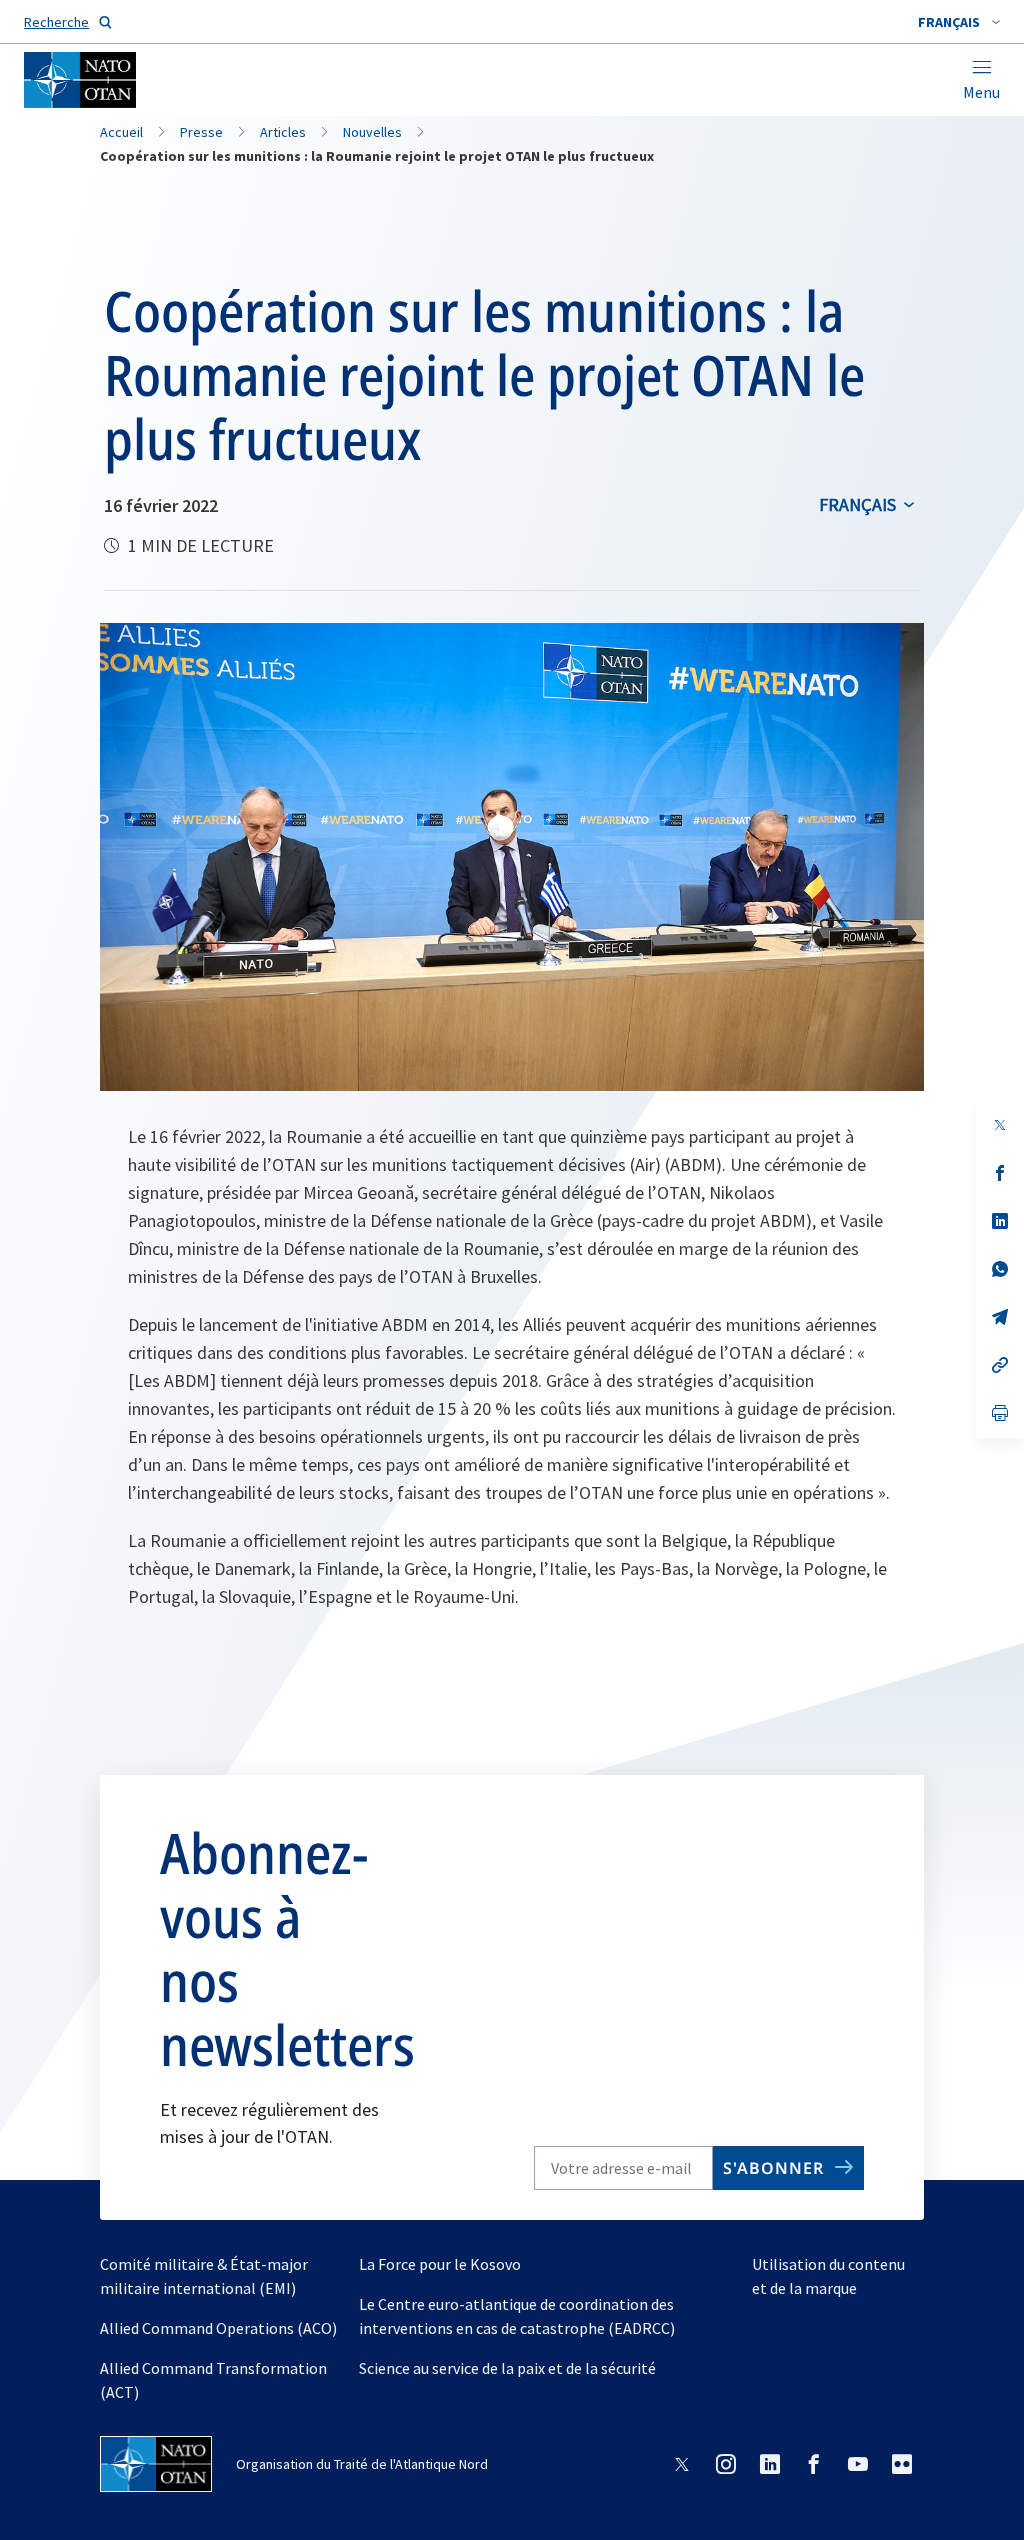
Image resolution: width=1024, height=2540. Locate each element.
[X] (1000, 1125)
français (857, 504)
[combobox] (959, 22)
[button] (959, 22)
